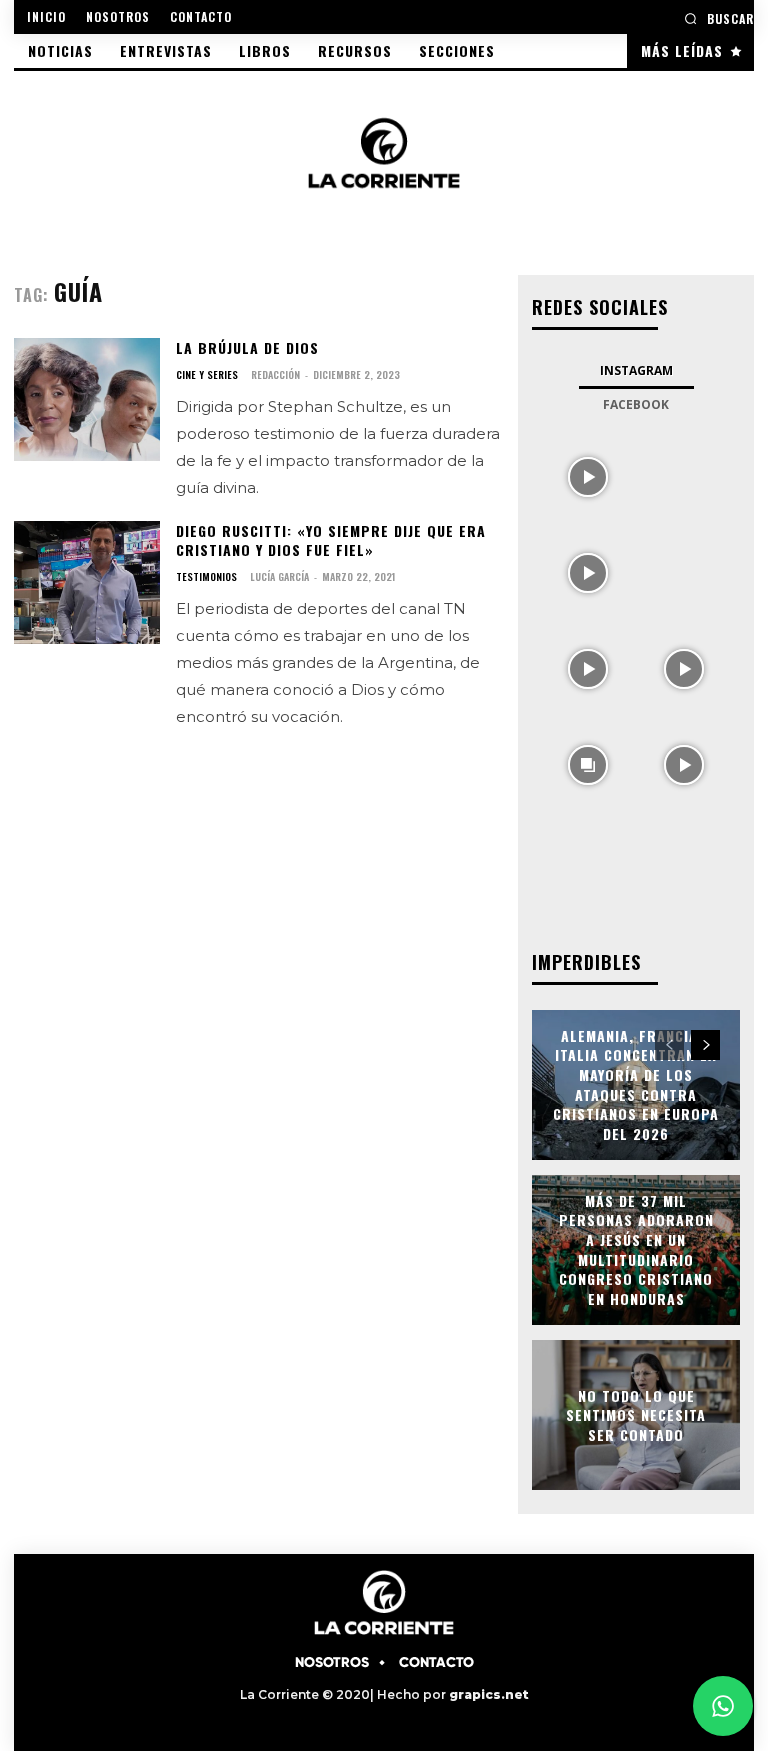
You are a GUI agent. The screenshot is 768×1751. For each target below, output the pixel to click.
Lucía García (279, 576)
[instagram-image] (588, 475)
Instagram (636, 370)
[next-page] (705, 1045)
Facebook (636, 404)
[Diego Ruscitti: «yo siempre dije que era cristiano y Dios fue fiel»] (87, 582)
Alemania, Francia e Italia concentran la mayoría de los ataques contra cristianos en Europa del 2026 (636, 1084)
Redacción (275, 374)
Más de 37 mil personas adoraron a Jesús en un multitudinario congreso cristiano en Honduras (636, 1249)
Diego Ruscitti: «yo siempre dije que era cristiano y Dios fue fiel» (331, 540)
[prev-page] (669, 1045)
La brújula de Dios (247, 347)
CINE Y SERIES (207, 375)
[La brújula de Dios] (87, 399)
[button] (719, 18)
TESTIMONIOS (206, 577)
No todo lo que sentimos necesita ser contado (636, 1414)
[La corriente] (384, 152)
